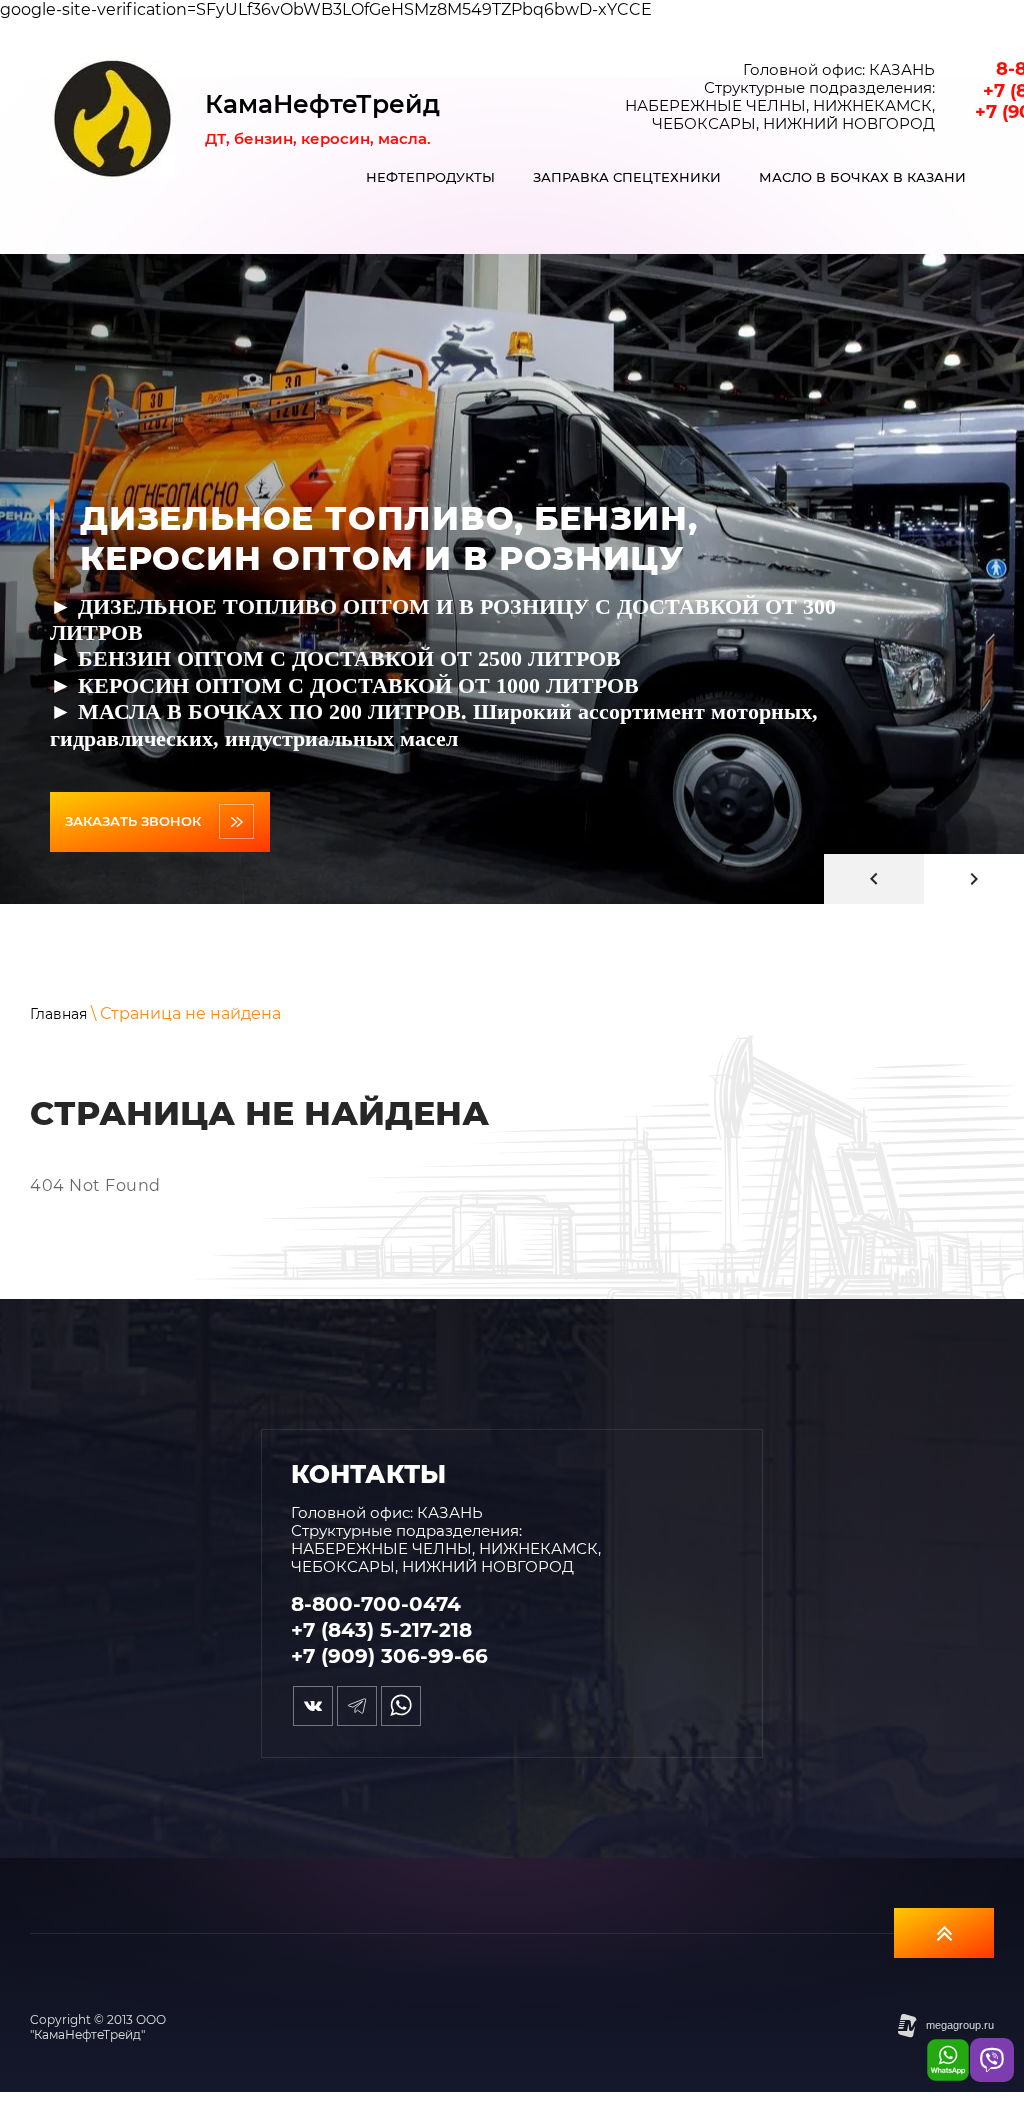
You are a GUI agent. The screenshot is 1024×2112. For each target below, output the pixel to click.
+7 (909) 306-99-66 (389, 1656)
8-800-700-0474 (376, 1604)
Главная (58, 1014)
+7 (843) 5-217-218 (381, 1630)
